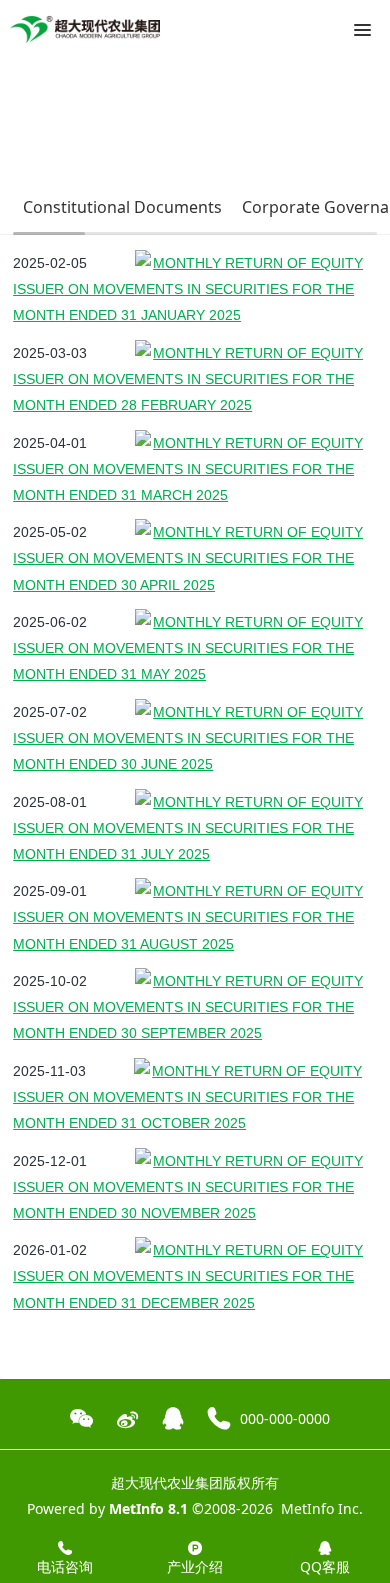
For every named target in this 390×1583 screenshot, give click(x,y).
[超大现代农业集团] (85, 30)
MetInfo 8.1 (148, 1508)
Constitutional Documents (122, 207)
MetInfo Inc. (322, 1508)
